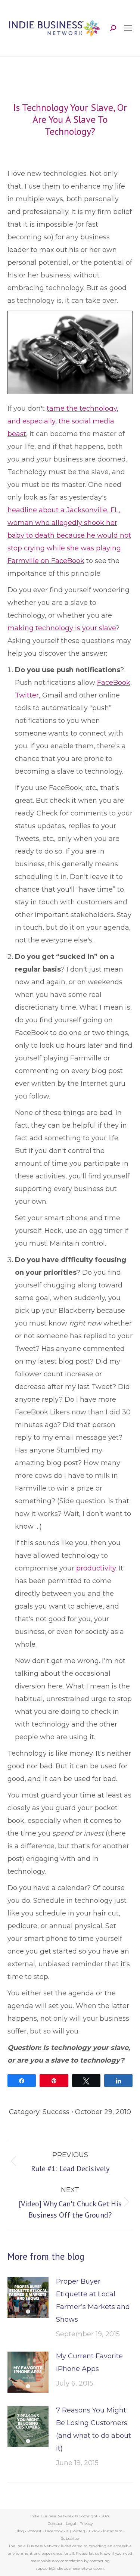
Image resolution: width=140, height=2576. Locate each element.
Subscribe (70, 2538)
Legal (71, 2524)
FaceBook (114, 683)
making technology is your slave (62, 628)
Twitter (27, 695)
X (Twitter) (76, 2531)
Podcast (34, 2531)
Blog (20, 2531)
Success (56, 2112)
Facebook (54, 2531)
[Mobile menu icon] (128, 28)
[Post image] (28, 2297)
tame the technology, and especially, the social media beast (63, 421)
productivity (96, 1568)
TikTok (94, 2531)
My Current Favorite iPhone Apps (89, 2362)
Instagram (113, 2531)
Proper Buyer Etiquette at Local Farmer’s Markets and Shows (93, 2300)
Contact (55, 2524)
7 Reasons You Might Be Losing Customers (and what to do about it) (94, 2429)
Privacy (86, 2524)
